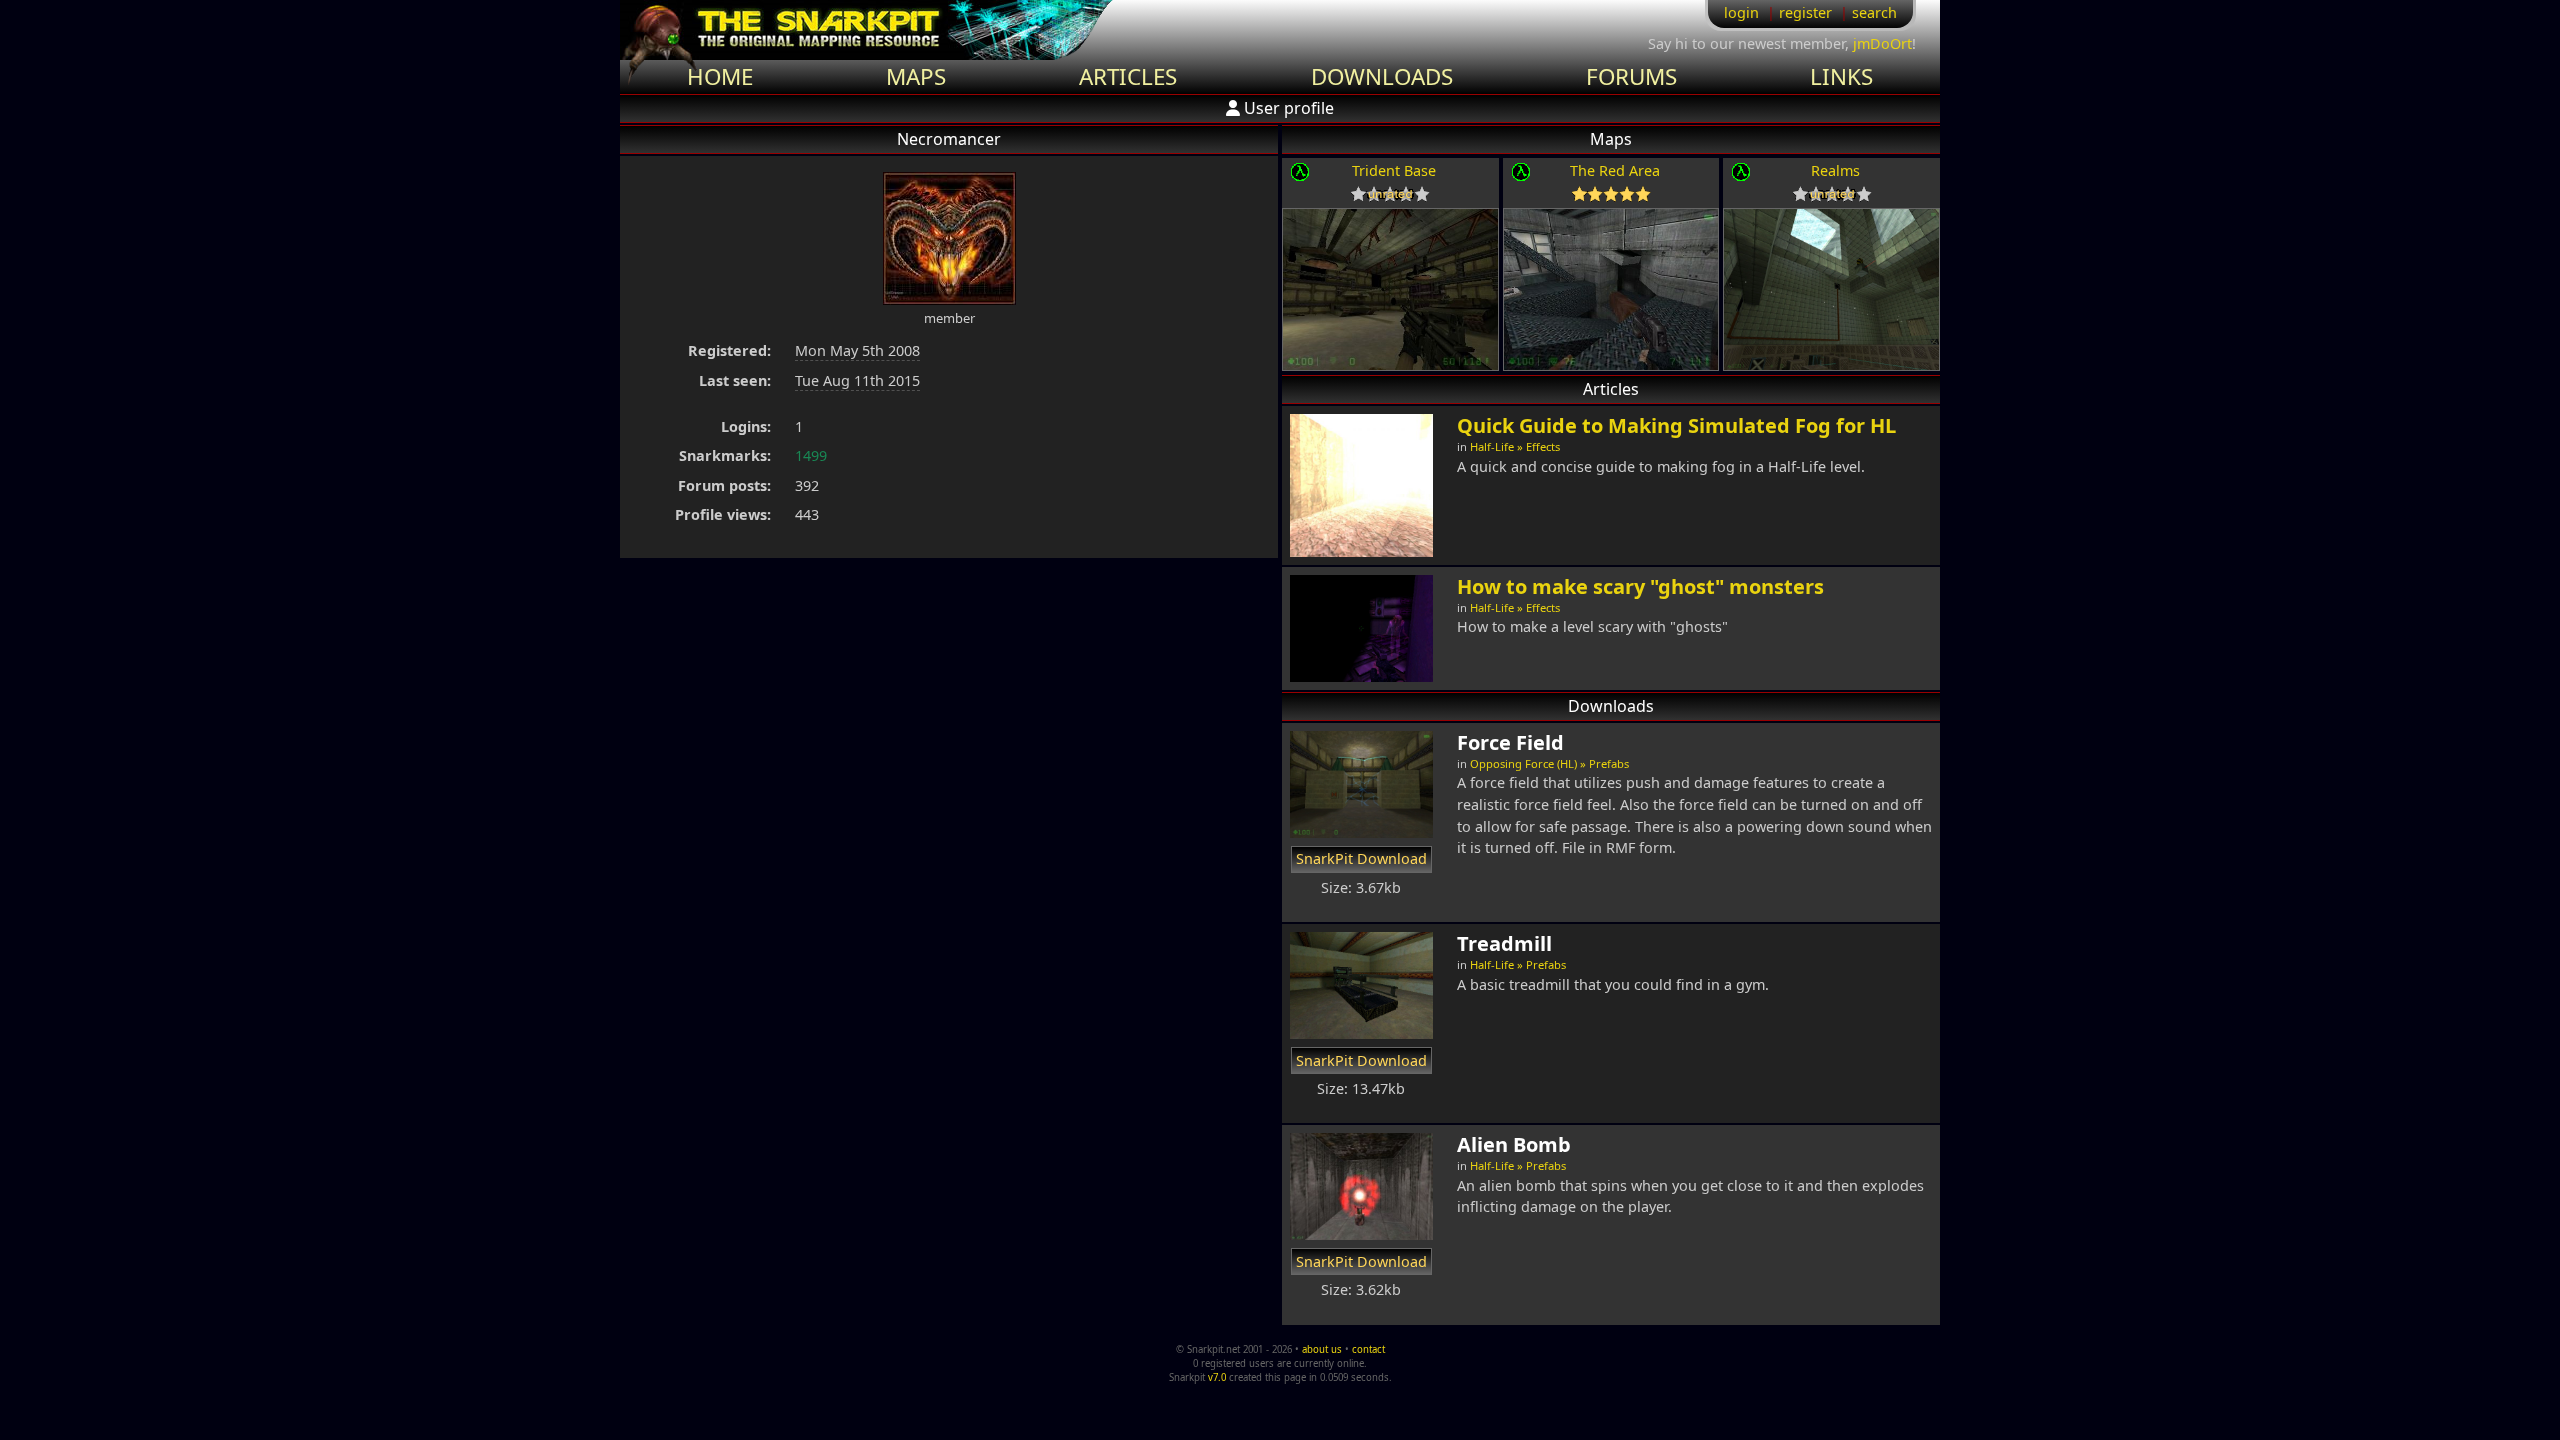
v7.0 (1217, 1377)
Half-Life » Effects (1515, 446)
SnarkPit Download (1361, 858)
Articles (1128, 76)
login (1741, 12)
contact (1368, 1349)
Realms (1835, 170)
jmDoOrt (1882, 43)
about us (1322, 1349)
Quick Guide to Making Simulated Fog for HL (1676, 425)
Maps (916, 76)
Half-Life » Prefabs (1518, 964)
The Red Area (1615, 170)
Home (720, 76)
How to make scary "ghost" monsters (1640, 586)
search (1874, 12)
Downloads (1382, 76)
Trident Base (1394, 170)
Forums (1631, 76)
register (1805, 12)
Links (1841, 76)
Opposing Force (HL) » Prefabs (1549, 763)
